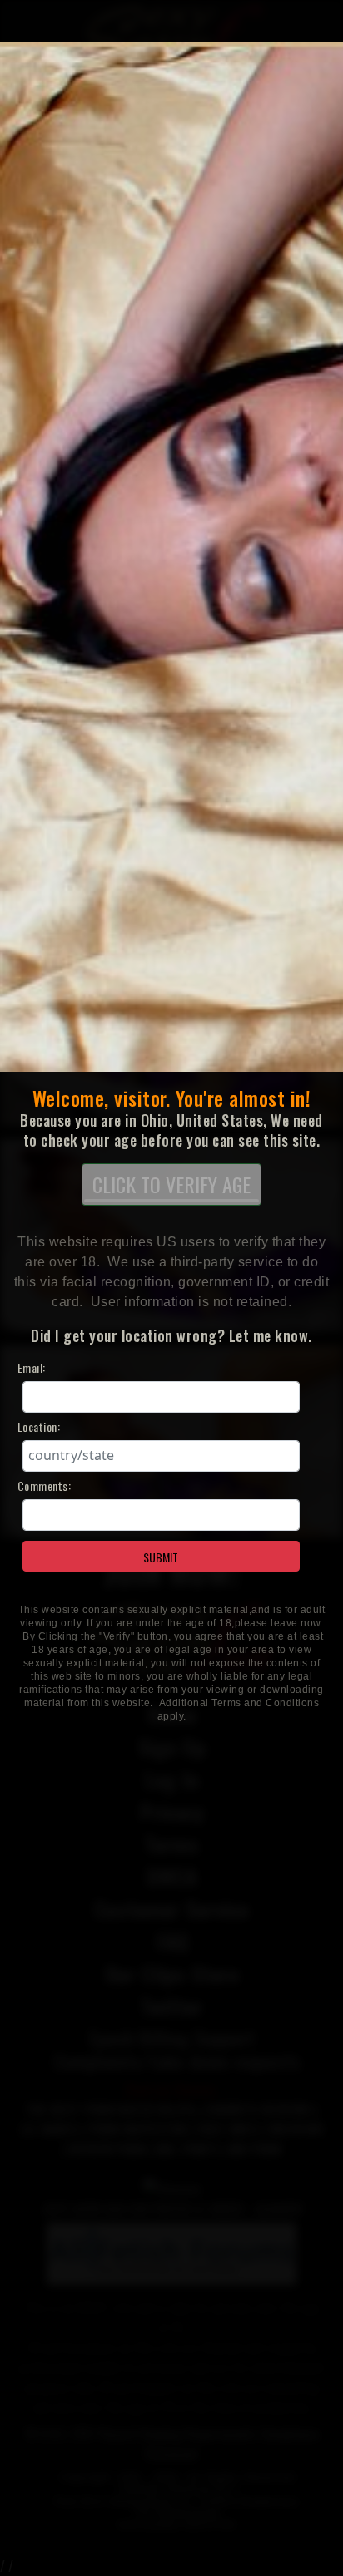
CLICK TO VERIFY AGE (171, 1184)
